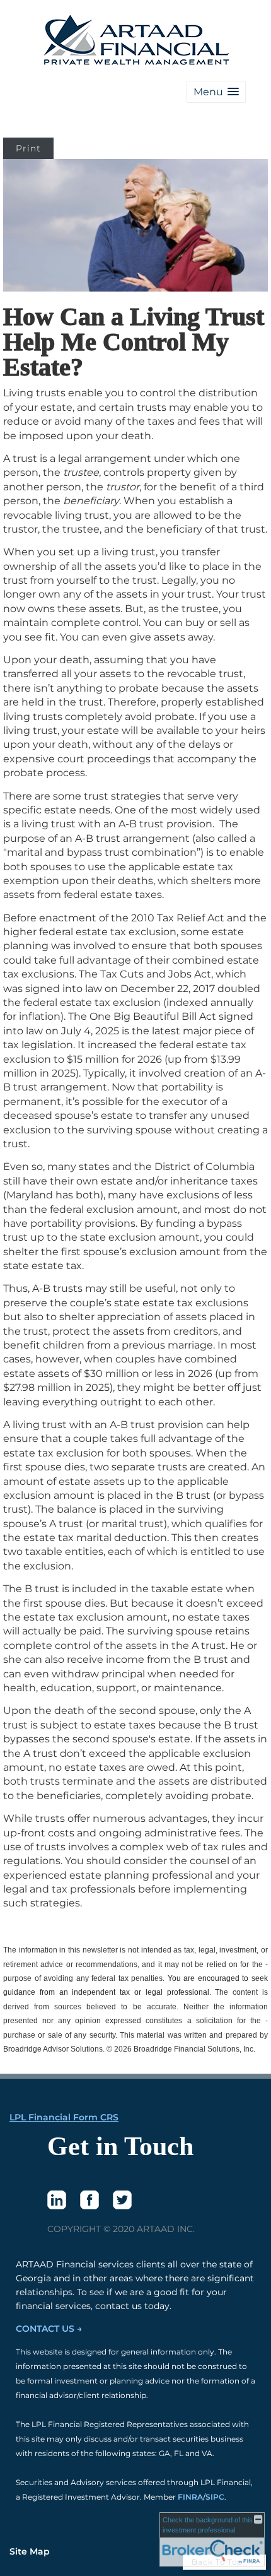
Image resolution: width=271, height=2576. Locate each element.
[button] (216, 92)
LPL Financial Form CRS (64, 2117)
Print (28, 148)
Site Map (30, 2551)
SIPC (215, 2497)
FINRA (190, 2497)
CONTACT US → (49, 2329)
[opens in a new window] (57, 2200)
